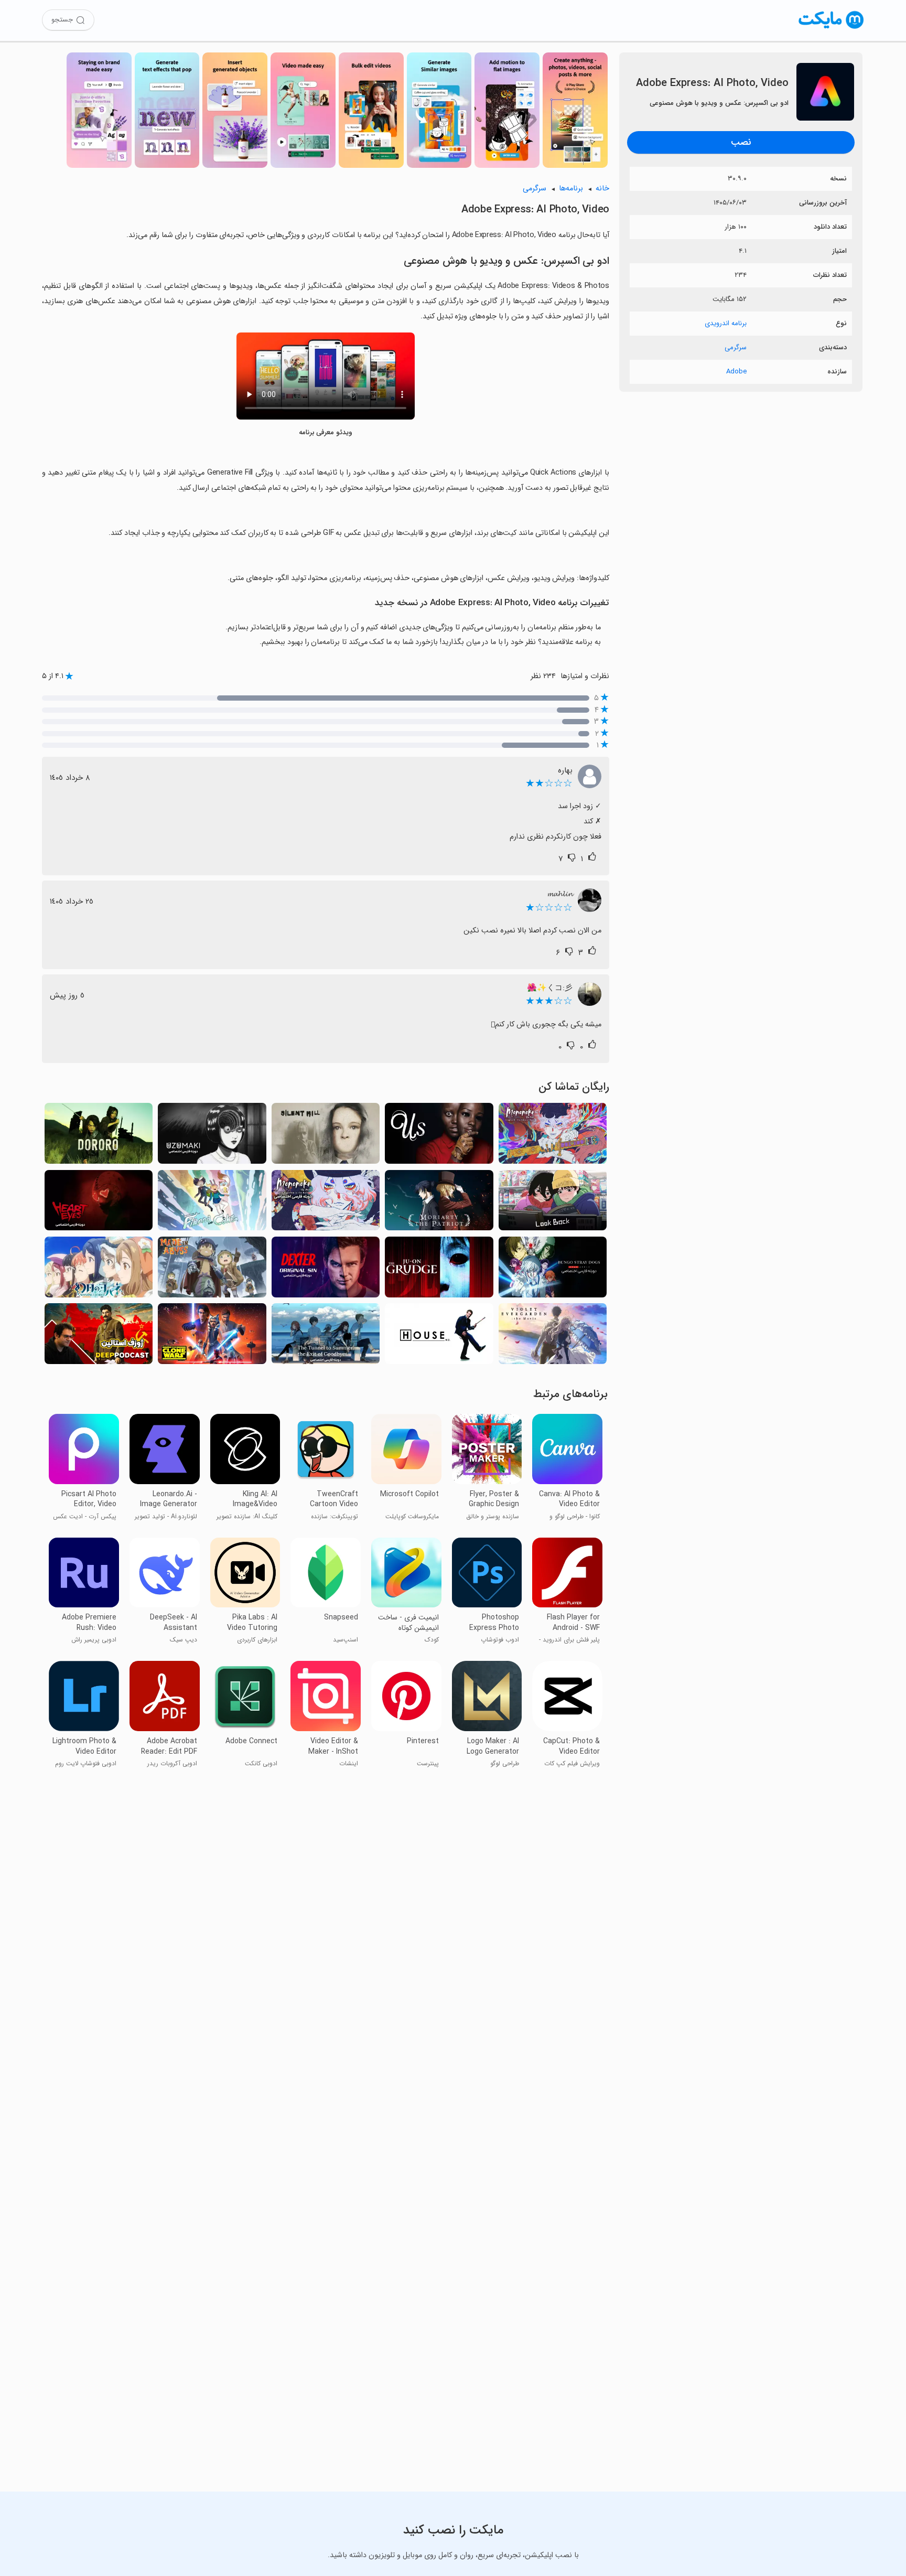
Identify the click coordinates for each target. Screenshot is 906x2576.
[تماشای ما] (439, 1136)
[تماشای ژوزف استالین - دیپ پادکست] (99, 1337)
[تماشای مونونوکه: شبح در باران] (326, 1203)
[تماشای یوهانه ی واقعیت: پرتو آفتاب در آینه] (99, 1270)
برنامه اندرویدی (726, 323)
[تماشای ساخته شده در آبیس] (212, 1270)
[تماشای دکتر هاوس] (439, 1337)
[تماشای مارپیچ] (212, 1136)
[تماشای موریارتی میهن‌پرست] (439, 1203)
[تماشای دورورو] (99, 1136)
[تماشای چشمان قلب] (99, 1203)
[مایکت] (831, 29)
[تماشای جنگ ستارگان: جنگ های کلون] (212, 1337)
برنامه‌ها (571, 189)
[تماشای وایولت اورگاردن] (553, 1337)
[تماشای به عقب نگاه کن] (553, 1203)
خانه (602, 189)
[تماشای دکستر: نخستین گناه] (326, 1270)
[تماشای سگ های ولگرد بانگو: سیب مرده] (553, 1270)
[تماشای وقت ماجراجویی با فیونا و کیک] (212, 1203)
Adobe (736, 372)
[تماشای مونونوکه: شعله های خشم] (553, 1136)
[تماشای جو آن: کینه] (439, 1270)
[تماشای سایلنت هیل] (326, 1136)
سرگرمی (736, 347)
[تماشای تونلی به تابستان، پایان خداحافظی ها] (326, 1337)
